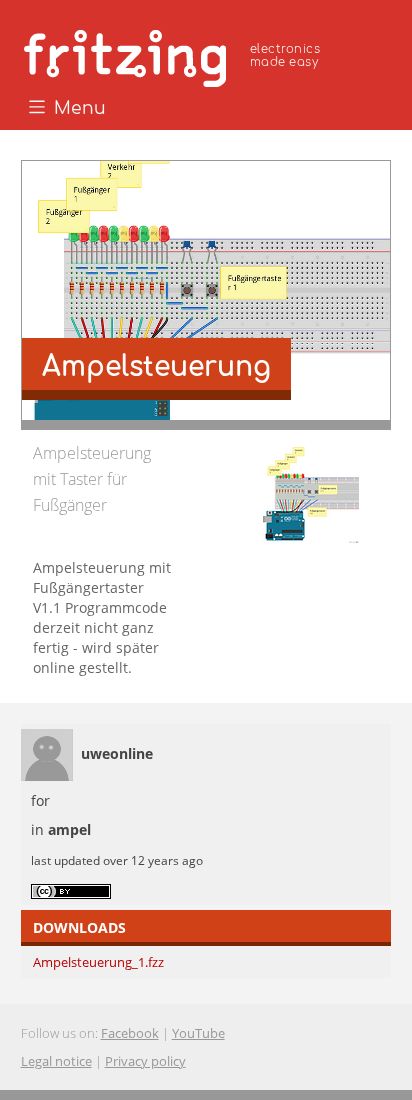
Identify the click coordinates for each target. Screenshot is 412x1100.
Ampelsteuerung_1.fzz (98, 962)
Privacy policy (145, 1061)
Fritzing (175, 55)
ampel (69, 829)
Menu (77, 109)
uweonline (117, 753)
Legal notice (56, 1061)
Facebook (130, 1033)
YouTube (198, 1033)
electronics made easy (285, 55)
